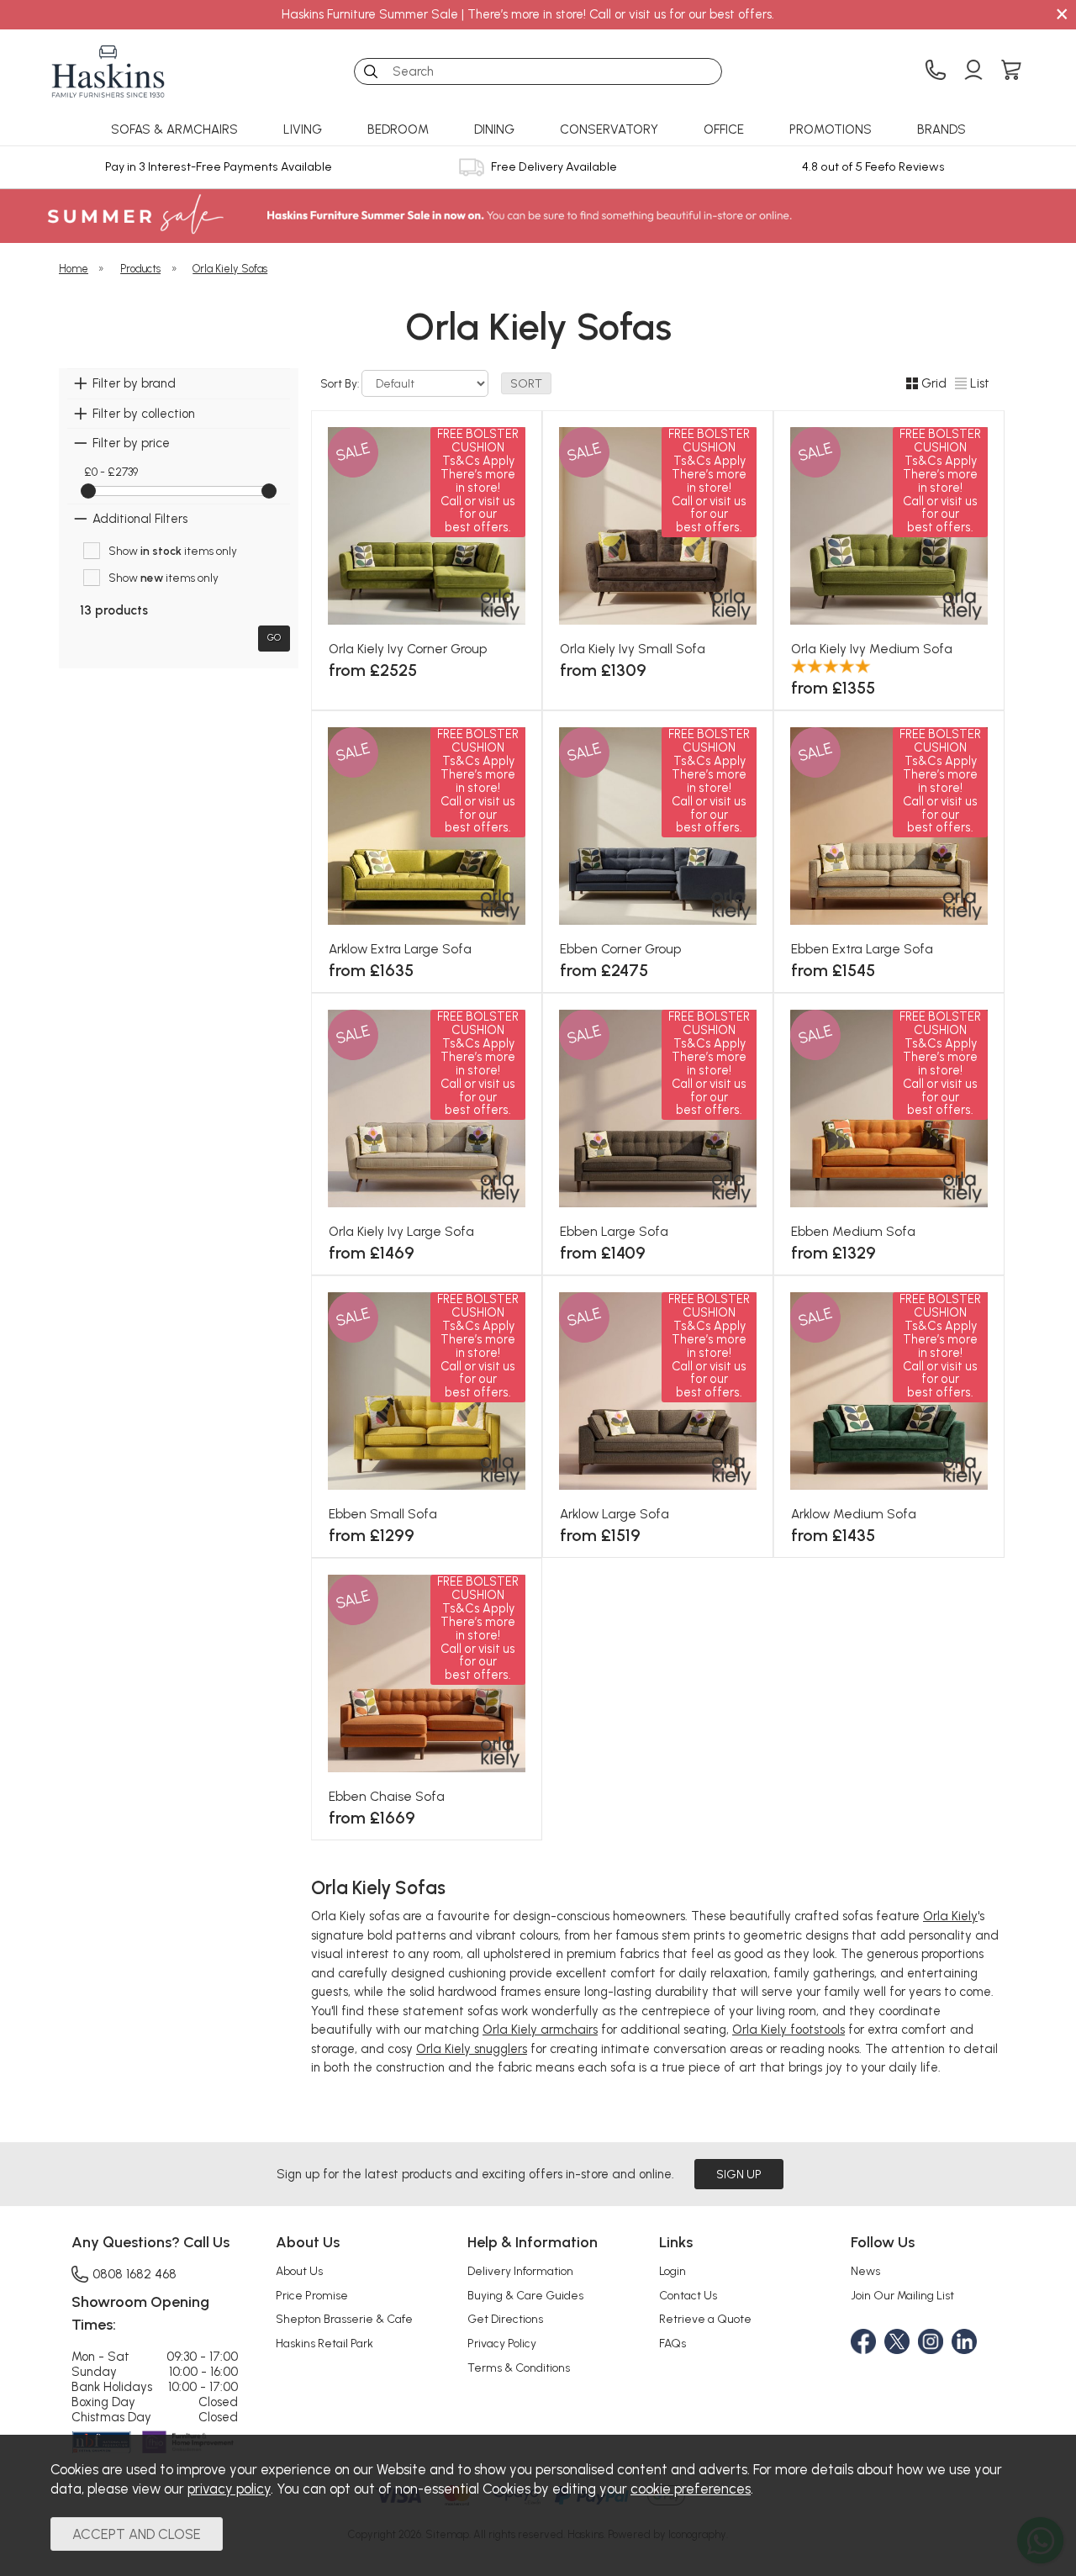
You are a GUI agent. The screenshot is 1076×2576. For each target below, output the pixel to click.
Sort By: (341, 383)
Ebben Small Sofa (383, 1514)
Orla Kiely (950, 1916)
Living (303, 129)
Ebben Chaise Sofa (387, 1796)
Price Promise (312, 2295)
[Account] (973, 71)
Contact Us (688, 2295)
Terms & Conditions (519, 2367)
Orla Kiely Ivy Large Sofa (401, 1231)
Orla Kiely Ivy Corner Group (408, 649)
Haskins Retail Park (324, 2343)
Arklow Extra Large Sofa (400, 949)
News (865, 2271)
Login (672, 2271)
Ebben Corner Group (620, 949)
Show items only (173, 551)
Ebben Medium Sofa (853, 1231)
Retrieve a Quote (705, 2319)
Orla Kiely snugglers (472, 2049)
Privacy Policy (502, 2343)
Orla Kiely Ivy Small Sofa (633, 649)
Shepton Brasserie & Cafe (344, 2319)
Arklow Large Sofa (614, 1514)
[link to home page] (108, 71)
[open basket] (1011, 71)
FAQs (672, 2343)
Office (724, 129)
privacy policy (229, 2489)
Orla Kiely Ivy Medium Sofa (872, 649)
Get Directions (505, 2319)
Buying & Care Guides (525, 2295)
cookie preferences (691, 2489)
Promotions (831, 129)
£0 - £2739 (111, 472)
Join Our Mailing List (902, 2295)
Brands (941, 129)
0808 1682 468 (134, 2274)
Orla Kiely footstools (789, 2030)
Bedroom (398, 129)
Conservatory (609, 129)
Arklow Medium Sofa (854, 1514)
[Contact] (936, 71)
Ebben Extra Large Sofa (862, 949)
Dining (494, 129)
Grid (934, 383)
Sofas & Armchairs (174, 129)
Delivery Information (520, 2271)
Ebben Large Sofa (614, 1231)
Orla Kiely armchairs (540, 2030)
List (980, 383)
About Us (299, 2271)
